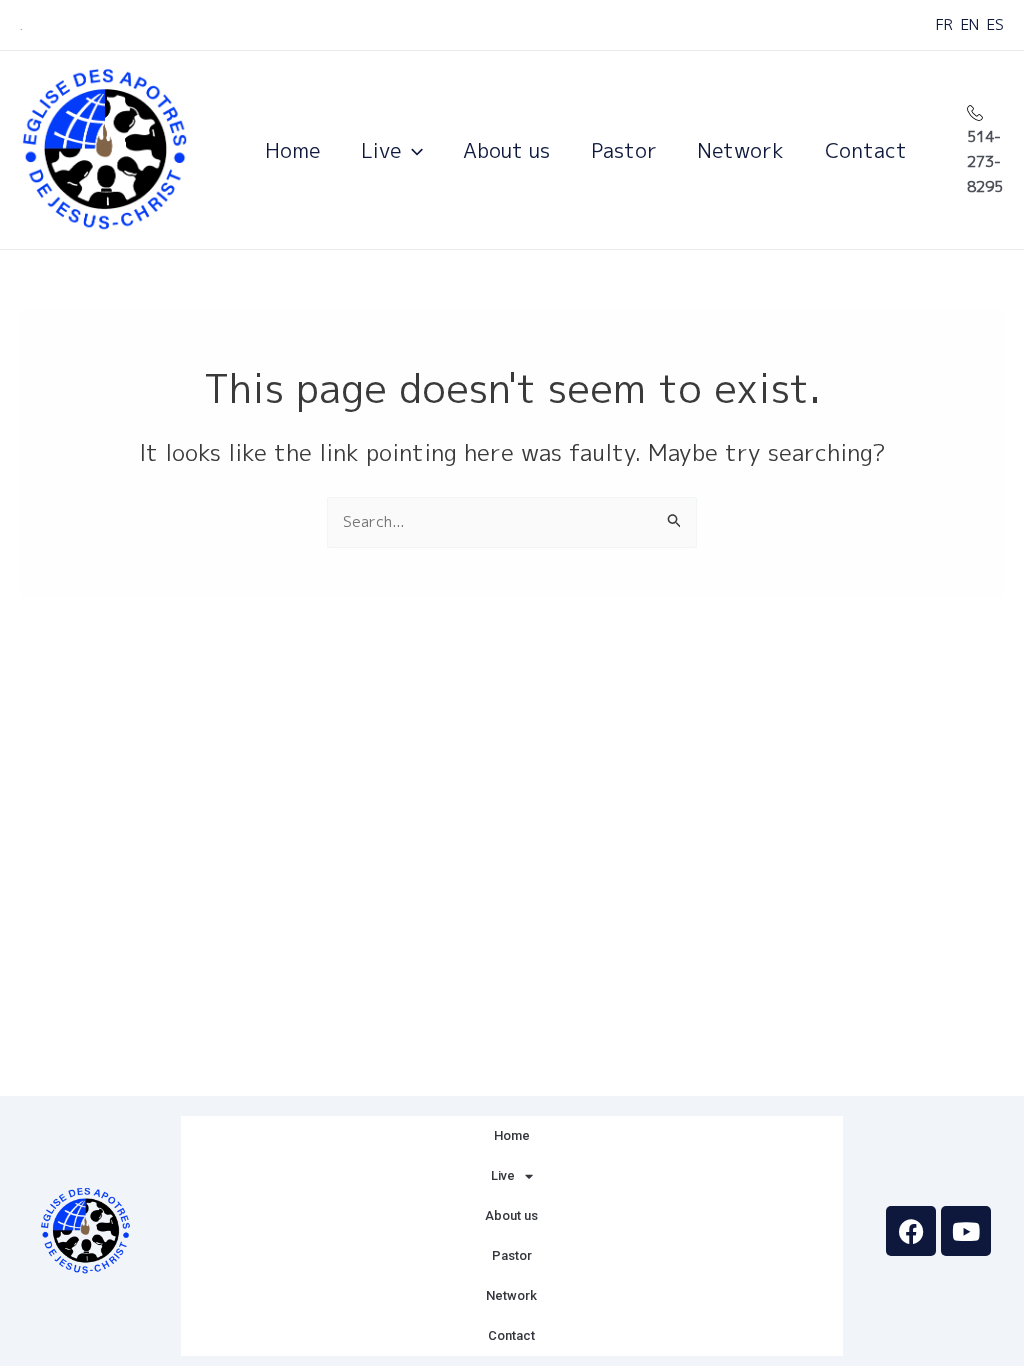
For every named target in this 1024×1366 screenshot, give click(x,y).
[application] (412, 150)
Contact (866, 150)
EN (970, 24)
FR (944, 24)
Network (740, 150)
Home (292, 150)
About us (506, 150)
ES (995, 24)
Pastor (624, 150)
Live (381, 150)
